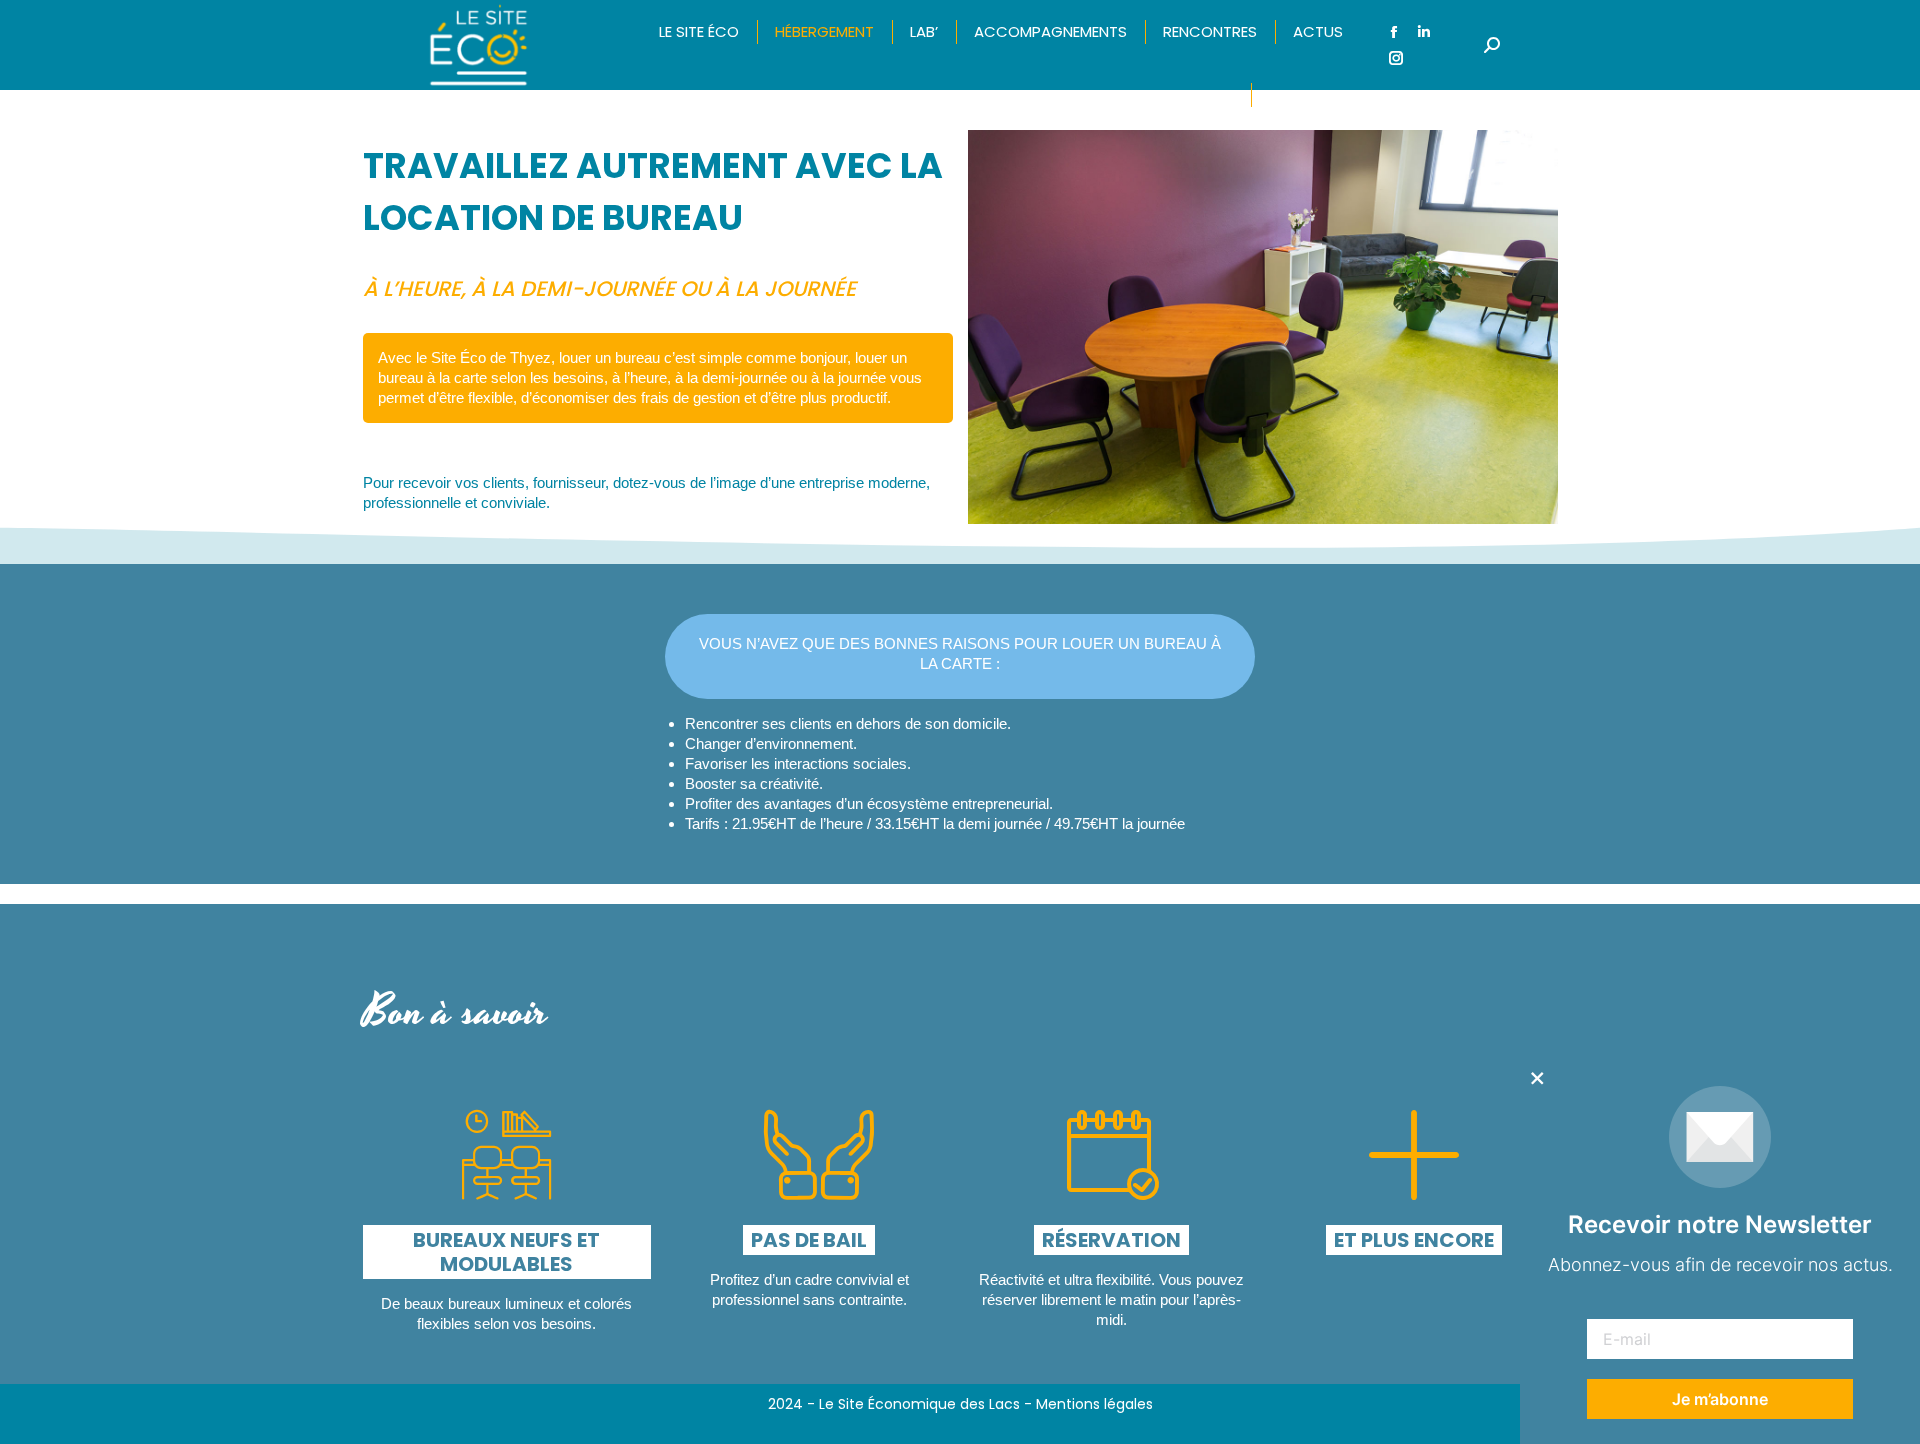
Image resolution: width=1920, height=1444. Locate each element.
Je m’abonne (1720, 1399)
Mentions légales (1094, 1404)
